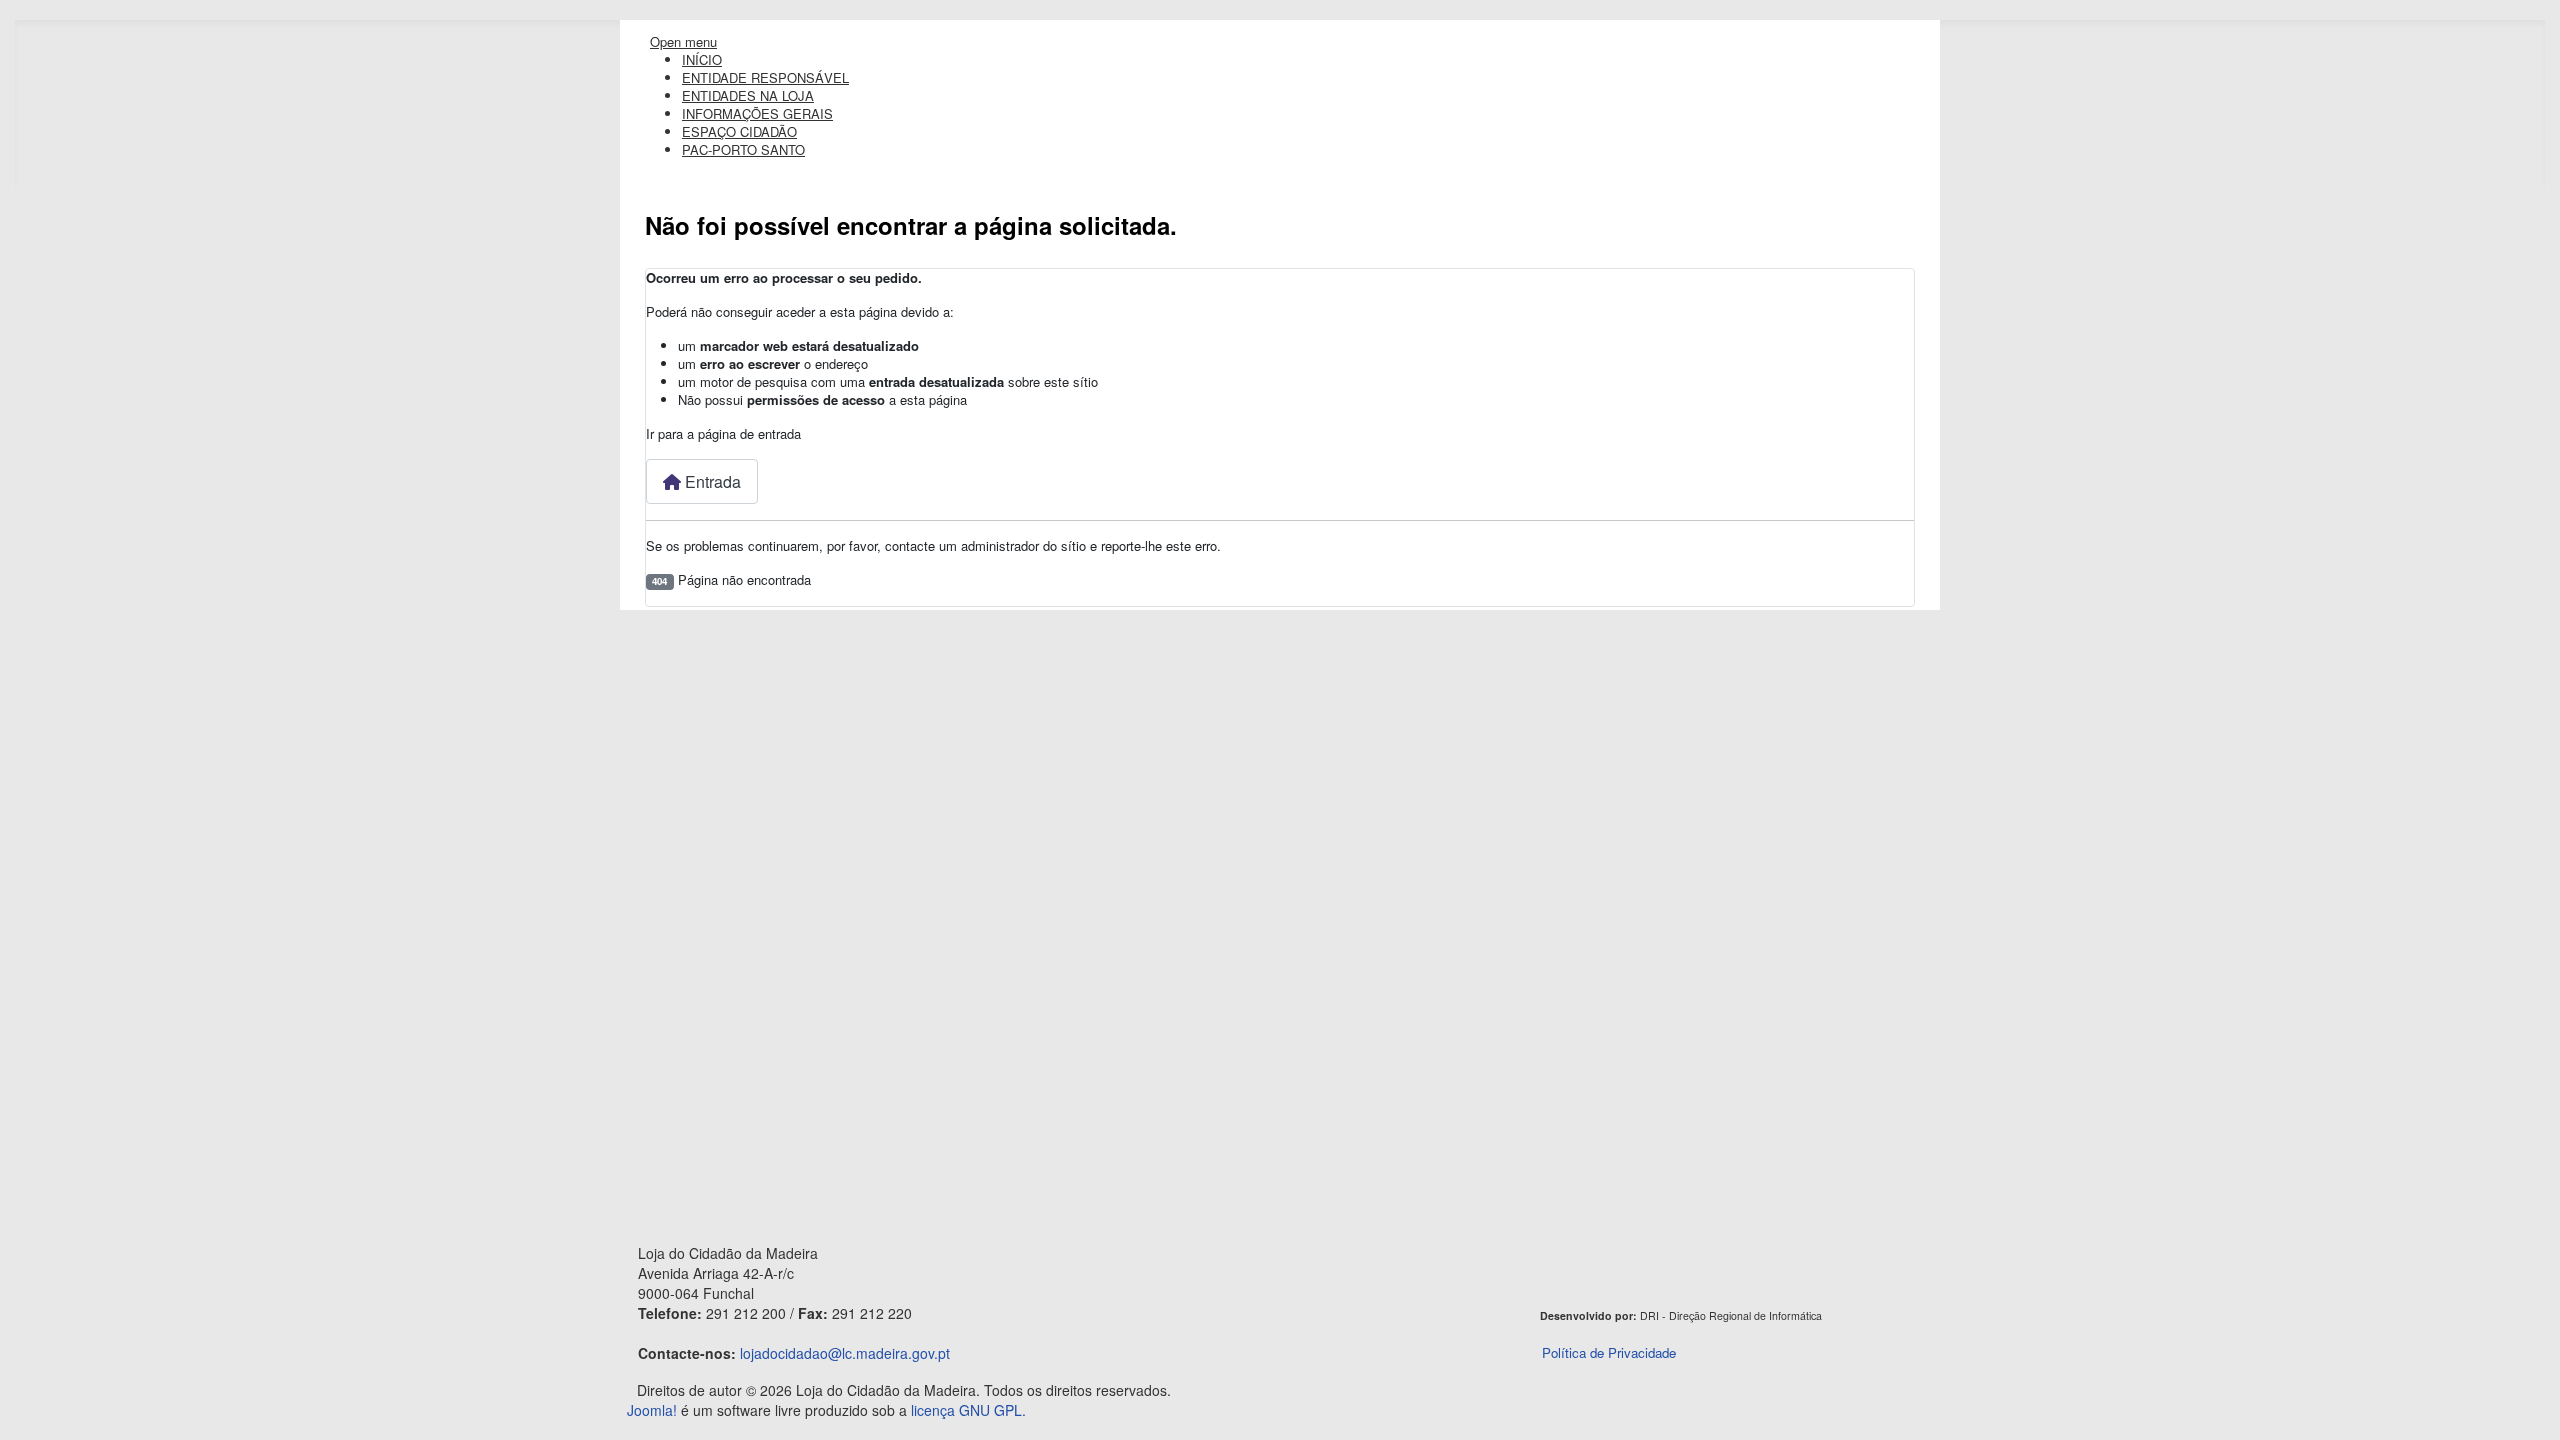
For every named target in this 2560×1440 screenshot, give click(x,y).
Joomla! (652, 1410)
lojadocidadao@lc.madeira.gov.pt (845, 1353)
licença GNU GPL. (968, 1410)
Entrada (711, 481)
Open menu (683, 41)
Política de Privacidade (1609, 1352)
